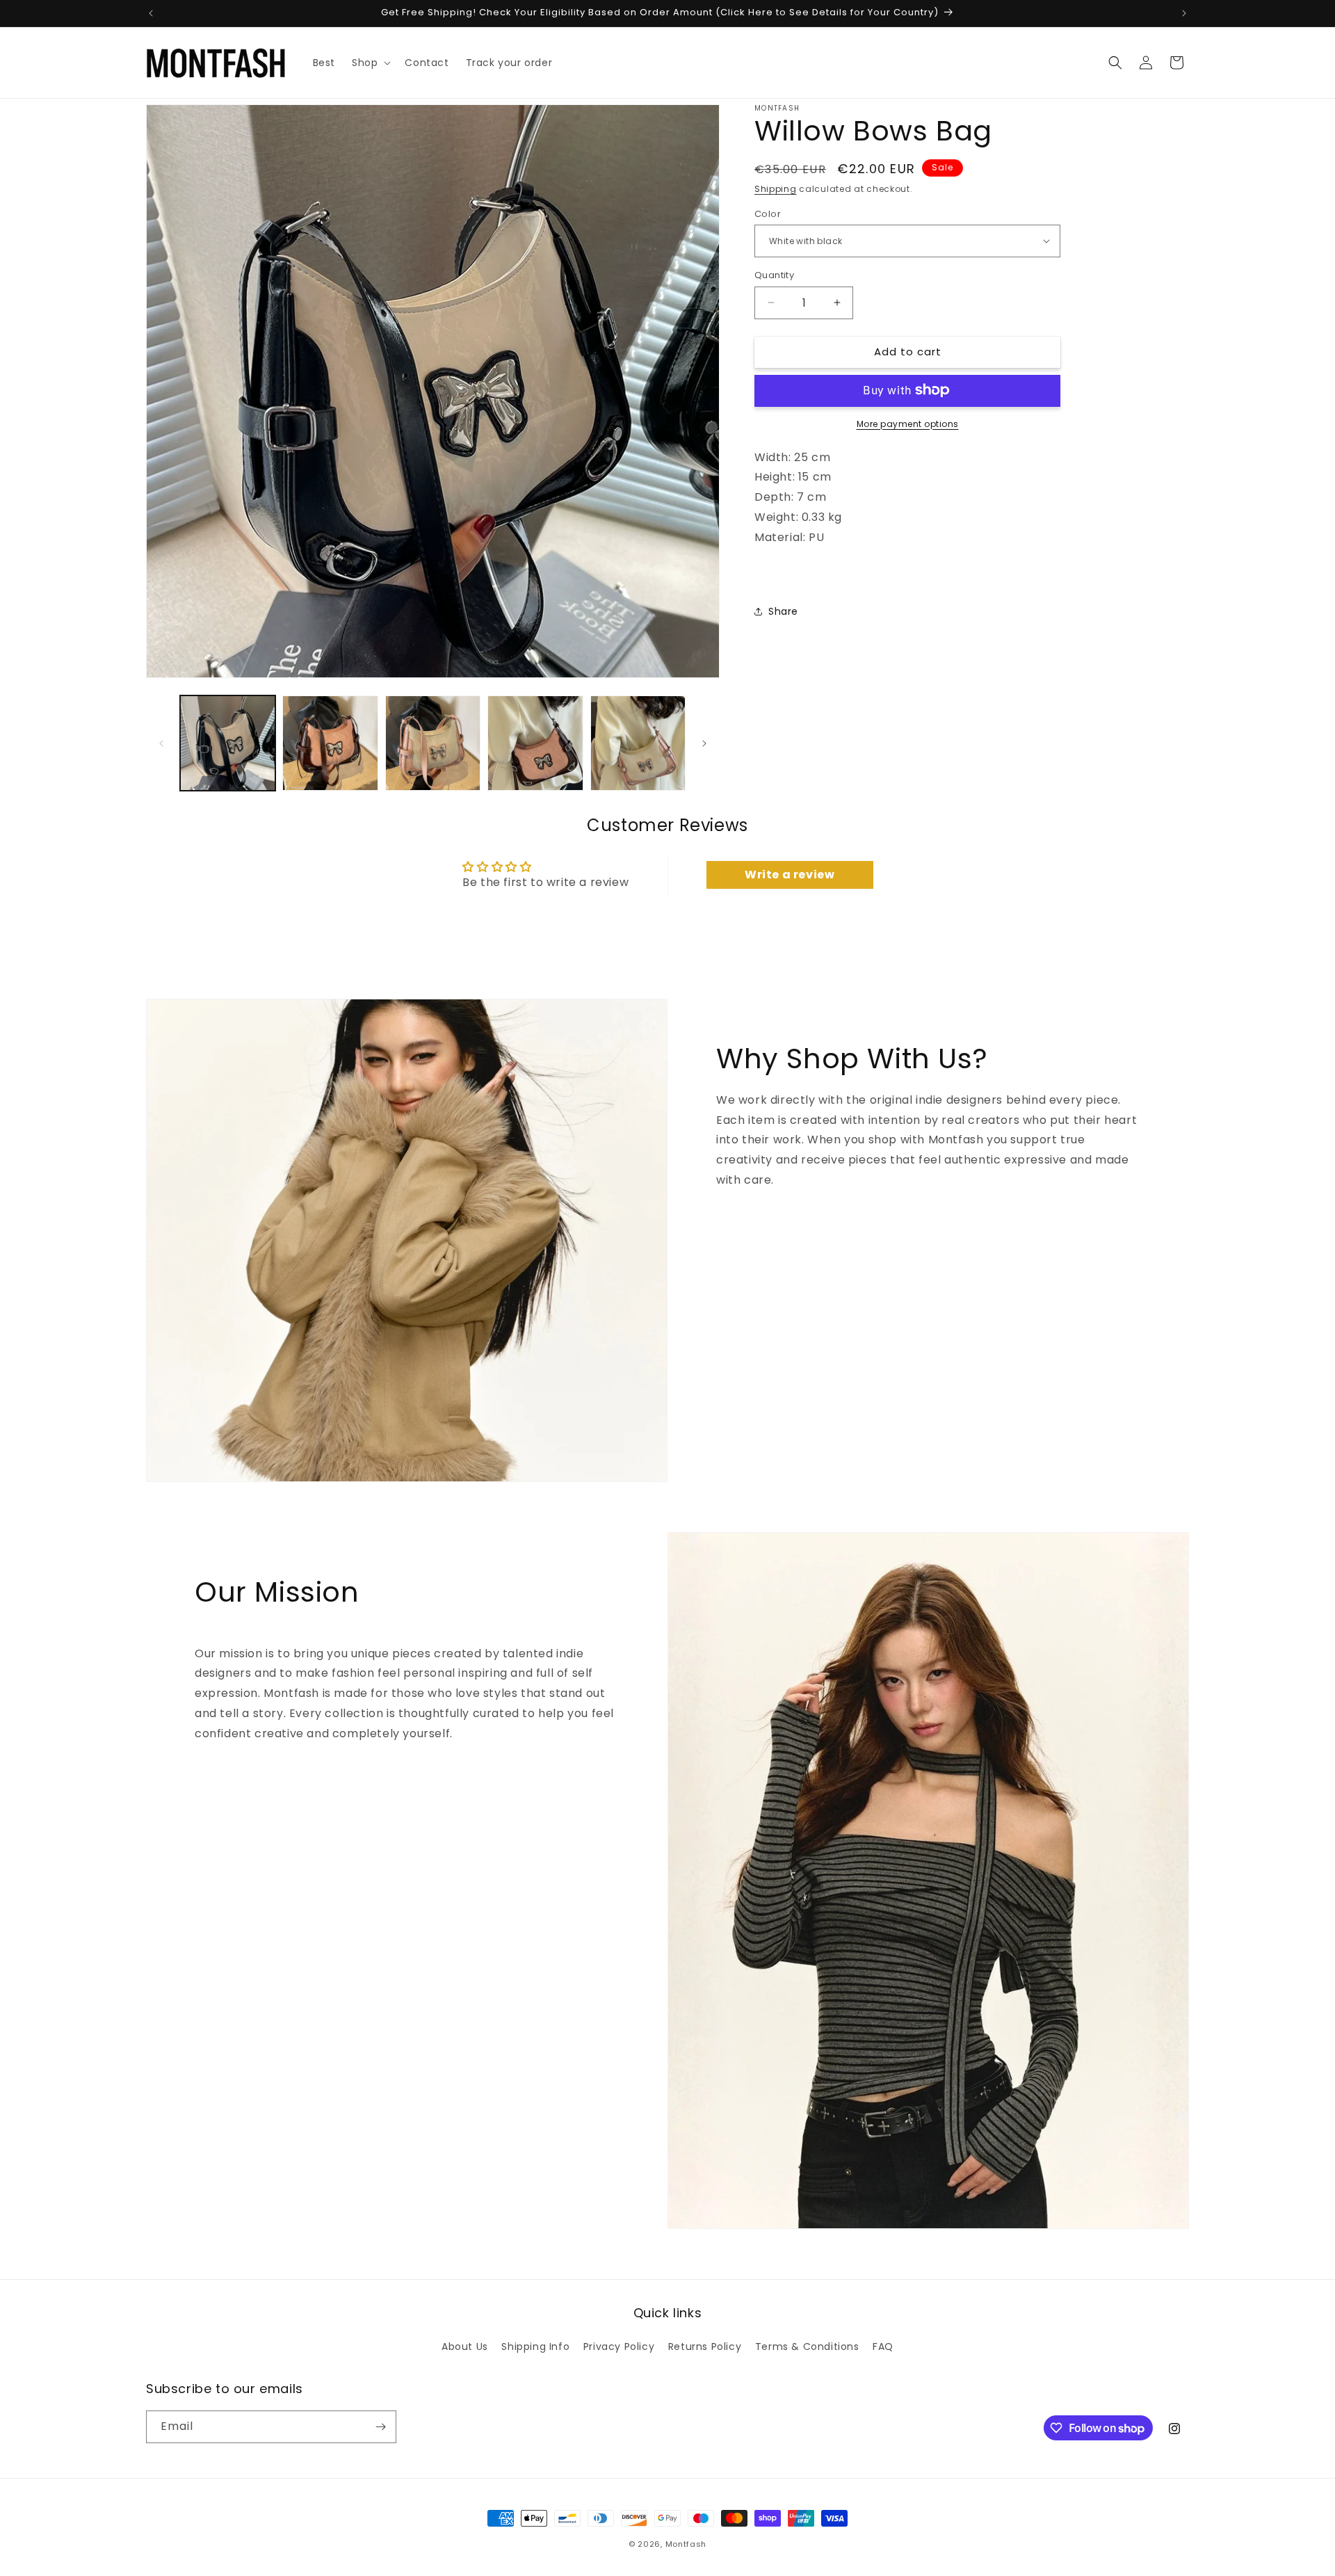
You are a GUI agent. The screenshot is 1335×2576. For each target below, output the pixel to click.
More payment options (908, 423)
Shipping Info (535, 2346)
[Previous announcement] (151, 13)
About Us (465, 2346)
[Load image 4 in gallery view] (535, 743)
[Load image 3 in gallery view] (433, 743)
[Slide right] (704, 743)
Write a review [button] (790, 875)
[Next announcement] (1184, 13)
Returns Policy (705, 2346)
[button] (370, 63)
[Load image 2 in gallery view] (330, 743)
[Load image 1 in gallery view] (228, 743)
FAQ (883, 2346)
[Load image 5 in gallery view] (638, 743)
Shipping (776, 189)
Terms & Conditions (807, 2346)
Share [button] (783, 611)
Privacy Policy (619, 2346)
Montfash (686, 2544)
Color (768, 213)
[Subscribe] (380, 2427)
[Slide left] (161, 743)
